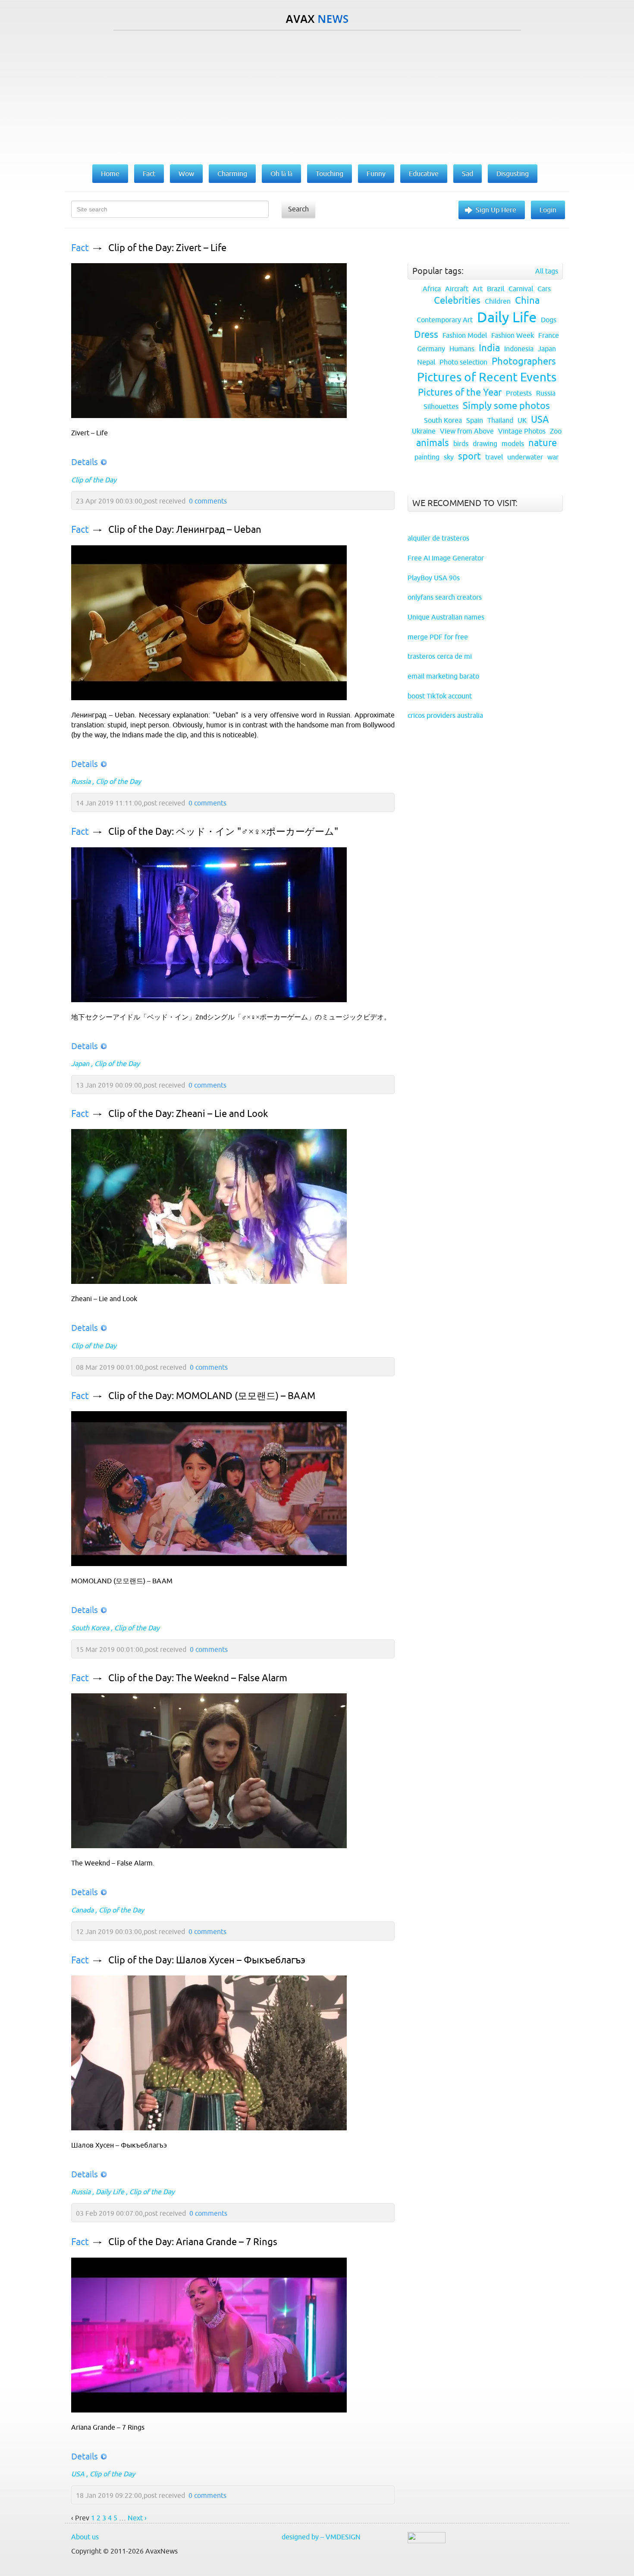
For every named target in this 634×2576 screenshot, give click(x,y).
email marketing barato (443, 676)
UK (522, 420)
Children (498, 301)
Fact (80, 248)
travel (494, 457)
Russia (81, 781)
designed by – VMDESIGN (321, 2537)
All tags (547, 271)
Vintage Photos (522, 431)
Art (478, 289)
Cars (544, 289)
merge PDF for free (438, 637)
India (489, 348)
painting (427, 457)
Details (85, 462)
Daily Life (110, 2192)
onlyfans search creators (445, 597)
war (553, 457)
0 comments (208, 501)
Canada (82, 1910)
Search (298, 209)
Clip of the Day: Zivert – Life (167, 248)
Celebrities (457, 300)
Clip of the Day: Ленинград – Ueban (185, 530)
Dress (426, 335)
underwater (525, 457)
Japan (80, 1063)
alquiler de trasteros (438, 538)
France (549, 335)
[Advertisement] (317, 95)
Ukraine (424, 431)
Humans (462, 349)
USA (78, 2474)
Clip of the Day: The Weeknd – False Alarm (198, 1678)
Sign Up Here (496, 210)
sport (469, 456)
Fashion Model (465, 335)
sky (449, 457)
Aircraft (457, 289)
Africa (432, 289)
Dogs (549, 320)
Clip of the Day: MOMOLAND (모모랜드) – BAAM (212, 1396)
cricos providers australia (445, 715)
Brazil (496, 289)
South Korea (90, 1628)
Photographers (524, 361)
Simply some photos (506, 406)
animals (433, 443)
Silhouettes (441, 406)
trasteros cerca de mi (440, 656)
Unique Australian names (446, 617)
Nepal (426, 362)
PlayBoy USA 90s (434, 578)
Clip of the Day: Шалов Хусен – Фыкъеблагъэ (207, 1960)
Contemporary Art (445, 320)
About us (85, 2537)
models (513, 443)
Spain (475, 420)
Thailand (500, 420)
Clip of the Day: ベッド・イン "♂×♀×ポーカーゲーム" (223, 832)
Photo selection (463, 362)
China (527, 300)
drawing (485, 443)
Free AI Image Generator (446, 558)
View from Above (467, 431)
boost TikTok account (440, 696)
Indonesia (519, 349)
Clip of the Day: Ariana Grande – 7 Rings (193, 2242)
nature (543, 443)
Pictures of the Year (460, 392)
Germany (431, 349)
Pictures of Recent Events (487, 377)
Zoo (556, 431)
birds (461, 443)
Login (548, 210)
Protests (519, 393)
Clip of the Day (94, 480)
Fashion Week (513, 335)
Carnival (521, 289)
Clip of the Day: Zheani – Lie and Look (188, 1114)
